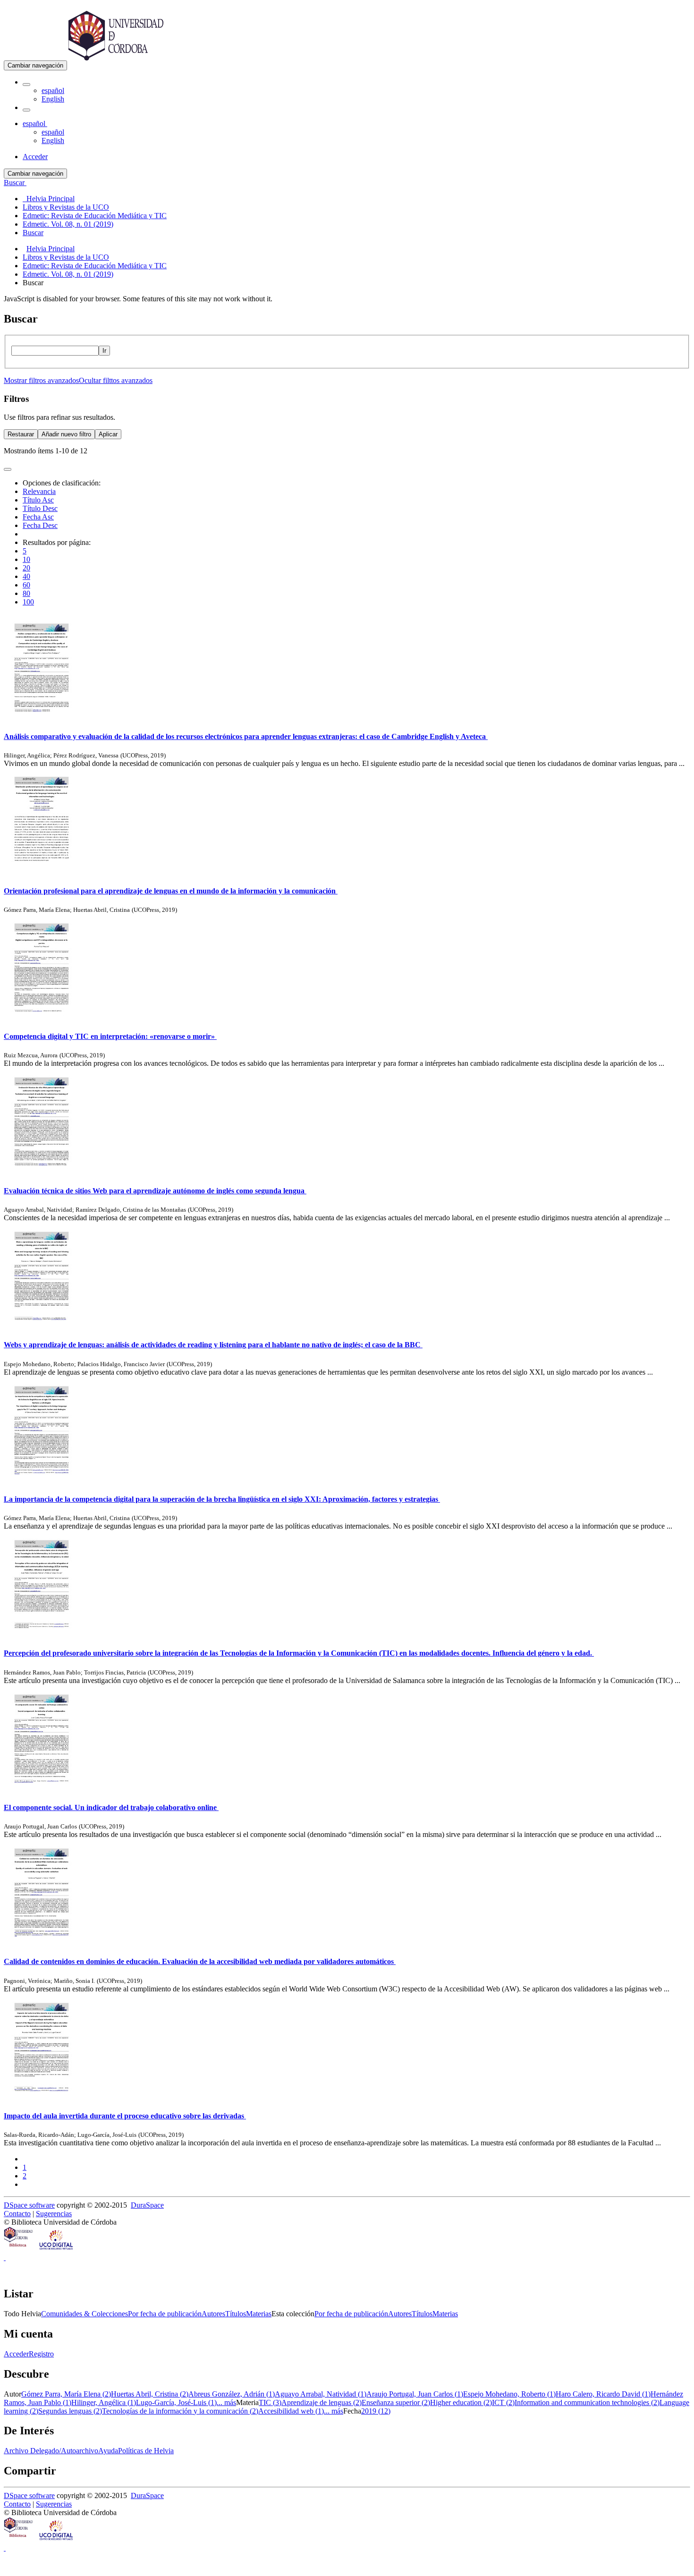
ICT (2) (503, 2402)
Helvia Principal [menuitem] (49, 199)
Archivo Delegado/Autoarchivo (51, 2451)
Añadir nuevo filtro (66, 434)
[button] (26, 85)
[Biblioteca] (19, 2249)
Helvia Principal (51, 249)
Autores (213, 2314)
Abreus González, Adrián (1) (232, 2394)
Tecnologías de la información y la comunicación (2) (180, 2411)
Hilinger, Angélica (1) (104, 2402)
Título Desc (40, 508)
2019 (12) (376, 2411)
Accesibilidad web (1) (291, 2411)
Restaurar (21, 434)
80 (26, 593)
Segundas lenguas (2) (70, 2411)
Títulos (236, 2314)
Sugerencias (54, 2214)
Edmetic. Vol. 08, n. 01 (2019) (68, 274)
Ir (104, 351)
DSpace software (29, 2205)
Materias (259, 2314)
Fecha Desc (40, 525)
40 (26, 576)
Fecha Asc (38, 517)
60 (26, 585)
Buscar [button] (15, 183)
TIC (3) (270, 2402)
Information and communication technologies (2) (587, 2402)
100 (28, 602)
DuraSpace (147, 2205)
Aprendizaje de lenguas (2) (322, 2402)
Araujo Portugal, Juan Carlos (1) (415, 2394)
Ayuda (108, 2451)
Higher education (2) (461, 2402)
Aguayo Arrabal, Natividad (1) (321, 2394)
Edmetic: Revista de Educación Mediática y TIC (95, 266)
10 (26, 559)
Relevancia (39, 491)
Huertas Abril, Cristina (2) (150, 2394)
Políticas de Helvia (146, 2451)
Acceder (16, 2354)
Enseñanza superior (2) (396, 2402)
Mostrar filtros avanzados (41, 380)
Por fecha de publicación (165, 2314)
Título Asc (38, 500)
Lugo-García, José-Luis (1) (176, 2402)
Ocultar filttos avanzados (116, 380)
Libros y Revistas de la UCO (66, 257)
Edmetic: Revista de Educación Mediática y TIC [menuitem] (95, 216)
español (53, 90)
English (53, 99)
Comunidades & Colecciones (85, 2314)
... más (226, 2402)
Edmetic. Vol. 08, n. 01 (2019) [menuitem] (68, 224)
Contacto (17, 2214)
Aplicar (108, 434)
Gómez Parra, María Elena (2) (66, 2394)
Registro (41, 2354)
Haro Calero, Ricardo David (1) (603, 2394)
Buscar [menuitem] (33, 233)
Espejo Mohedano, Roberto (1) (509, 2394)
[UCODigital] (57, 2249)
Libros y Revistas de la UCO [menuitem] (66, 207)
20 (26, 568)
